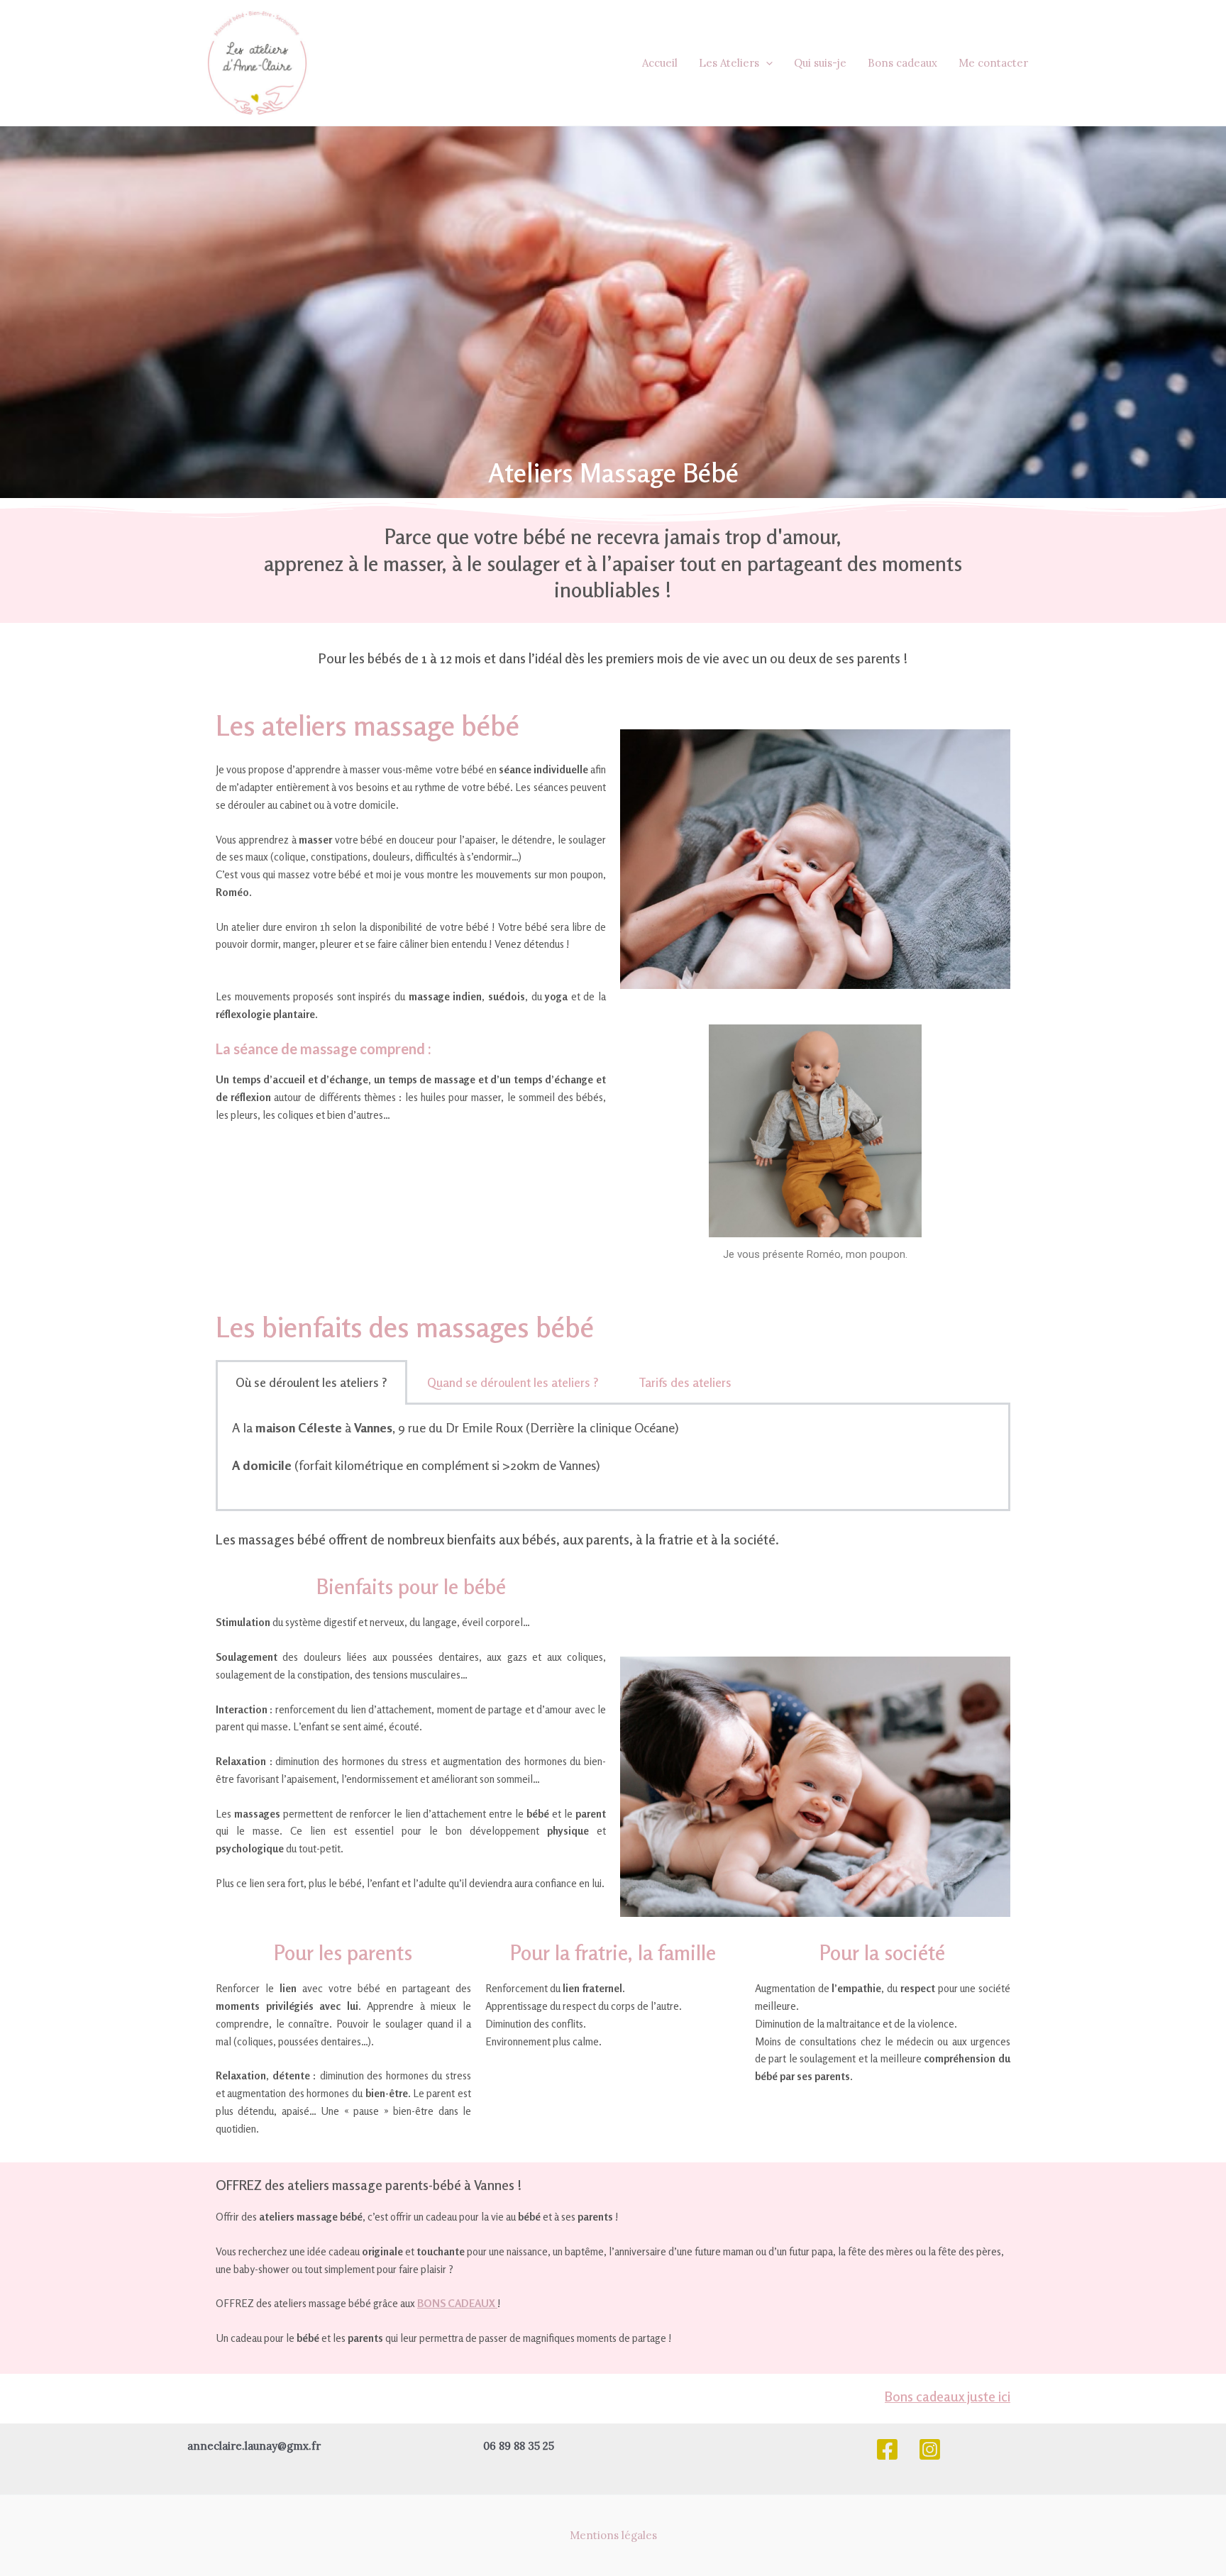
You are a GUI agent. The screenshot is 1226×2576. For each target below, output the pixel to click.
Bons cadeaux (902, 63)
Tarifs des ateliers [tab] (685, 1382)
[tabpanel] (613, 1458)
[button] (766, 63)
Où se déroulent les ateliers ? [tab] (311, 1382)
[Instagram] (930, 2449)
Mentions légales (613, 2535)
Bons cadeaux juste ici (948, 2396)
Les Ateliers (729, 63)
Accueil (660, 63)
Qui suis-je (820, 63)
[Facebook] (887, 2449)
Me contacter (993, 63)
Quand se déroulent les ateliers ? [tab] (513, 1382)
